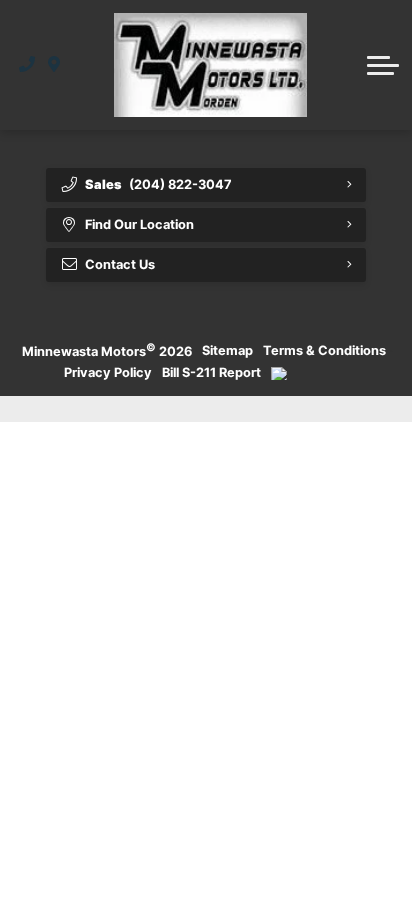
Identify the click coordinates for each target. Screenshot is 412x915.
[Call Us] (27, 65)
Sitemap (227, 350)
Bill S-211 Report (211, 372)
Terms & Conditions (324, 350)
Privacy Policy (108, 372)
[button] (383, 65)
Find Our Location (139, 224)
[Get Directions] (54, 65)
